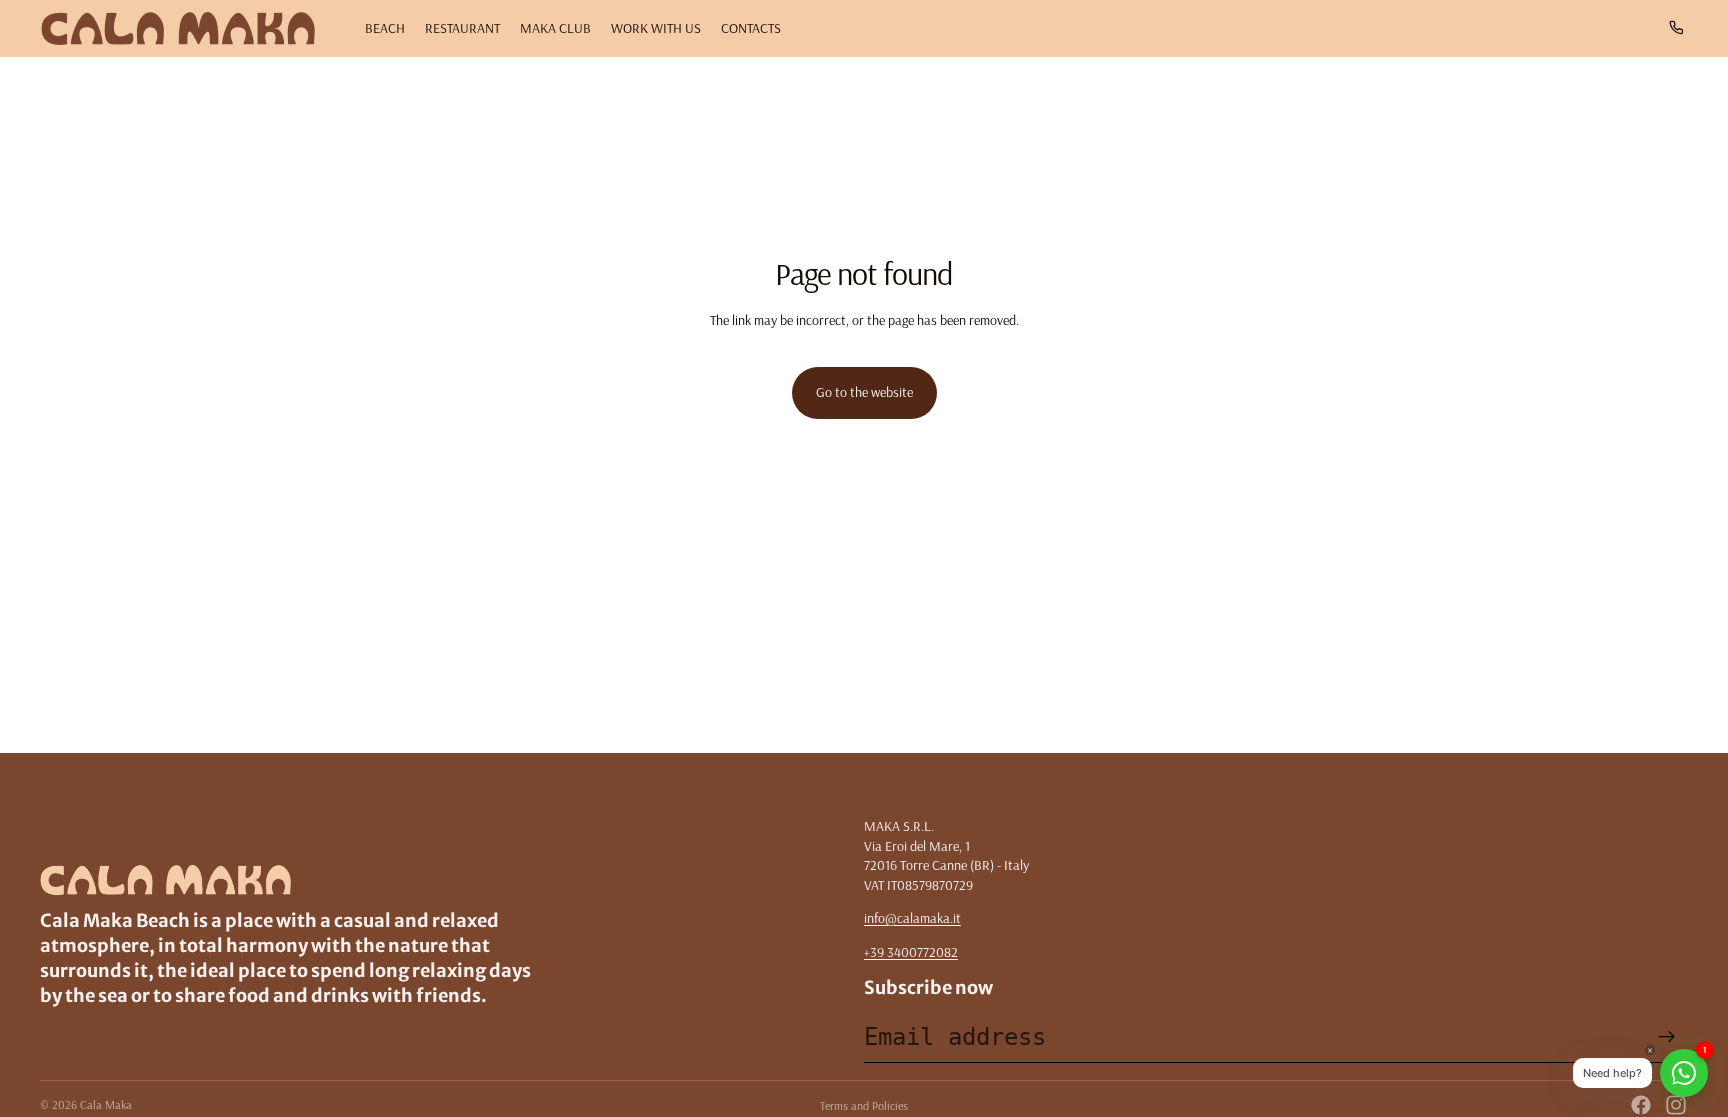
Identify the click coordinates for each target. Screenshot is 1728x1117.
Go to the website (864, 392)
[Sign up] (1667, 1037)
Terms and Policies (864, 1105)
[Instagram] (1676, 1105)
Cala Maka (106, 1104)
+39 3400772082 (911, 952)
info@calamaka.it (912, 918)
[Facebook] (1641, 1105)
